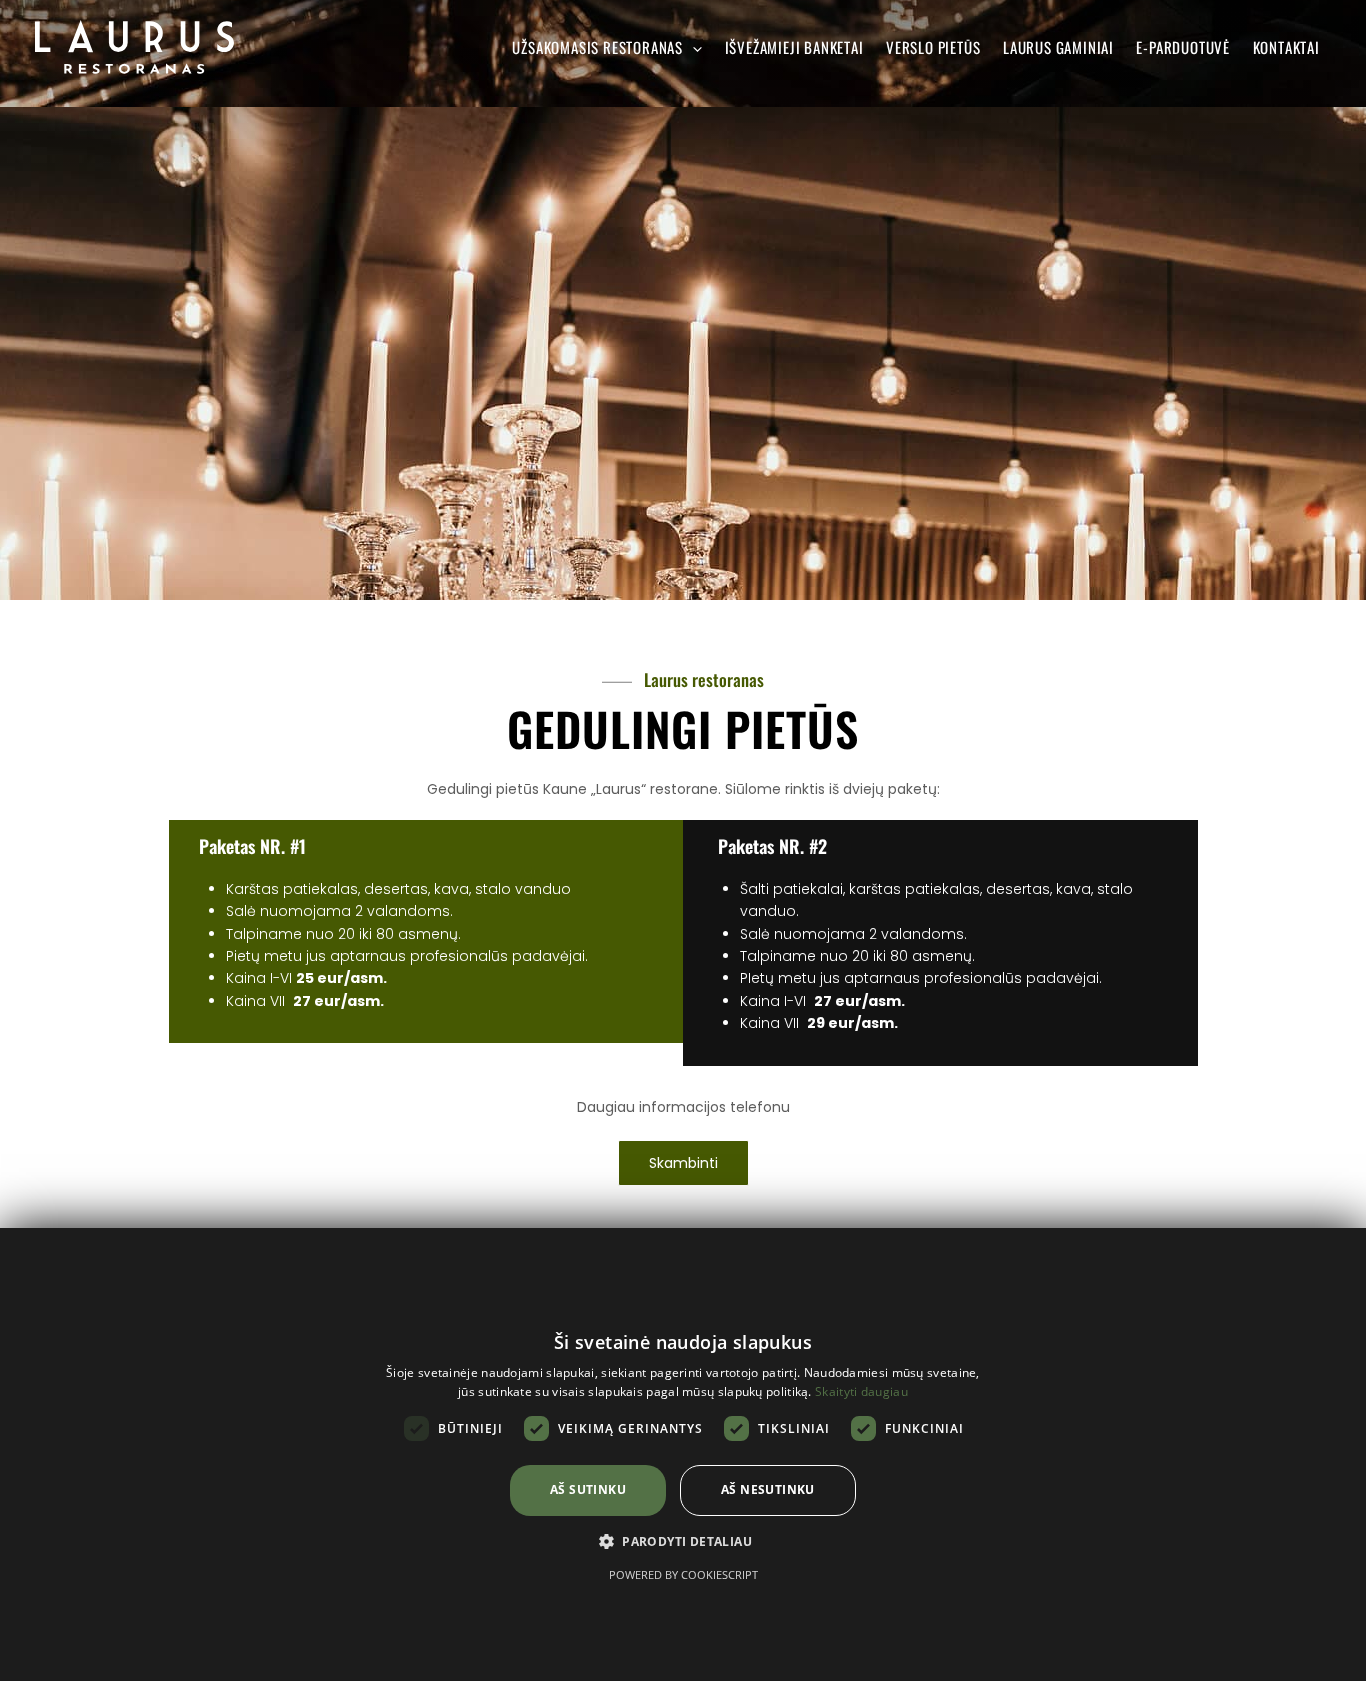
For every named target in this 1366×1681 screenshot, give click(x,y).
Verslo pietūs (933, 47)
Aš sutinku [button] (588, 1489)
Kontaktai (1286, 47)
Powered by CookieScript (683, 1574)
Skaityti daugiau (861, 1391)
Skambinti (683, 1163)
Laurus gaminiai (1058, 47)
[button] (683, 1542)
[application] (692, 47)
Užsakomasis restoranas (597, 47)
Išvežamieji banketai (794, 47)
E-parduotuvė (1183, 47)
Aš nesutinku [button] (768, 1489)
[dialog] (683, 1454)
